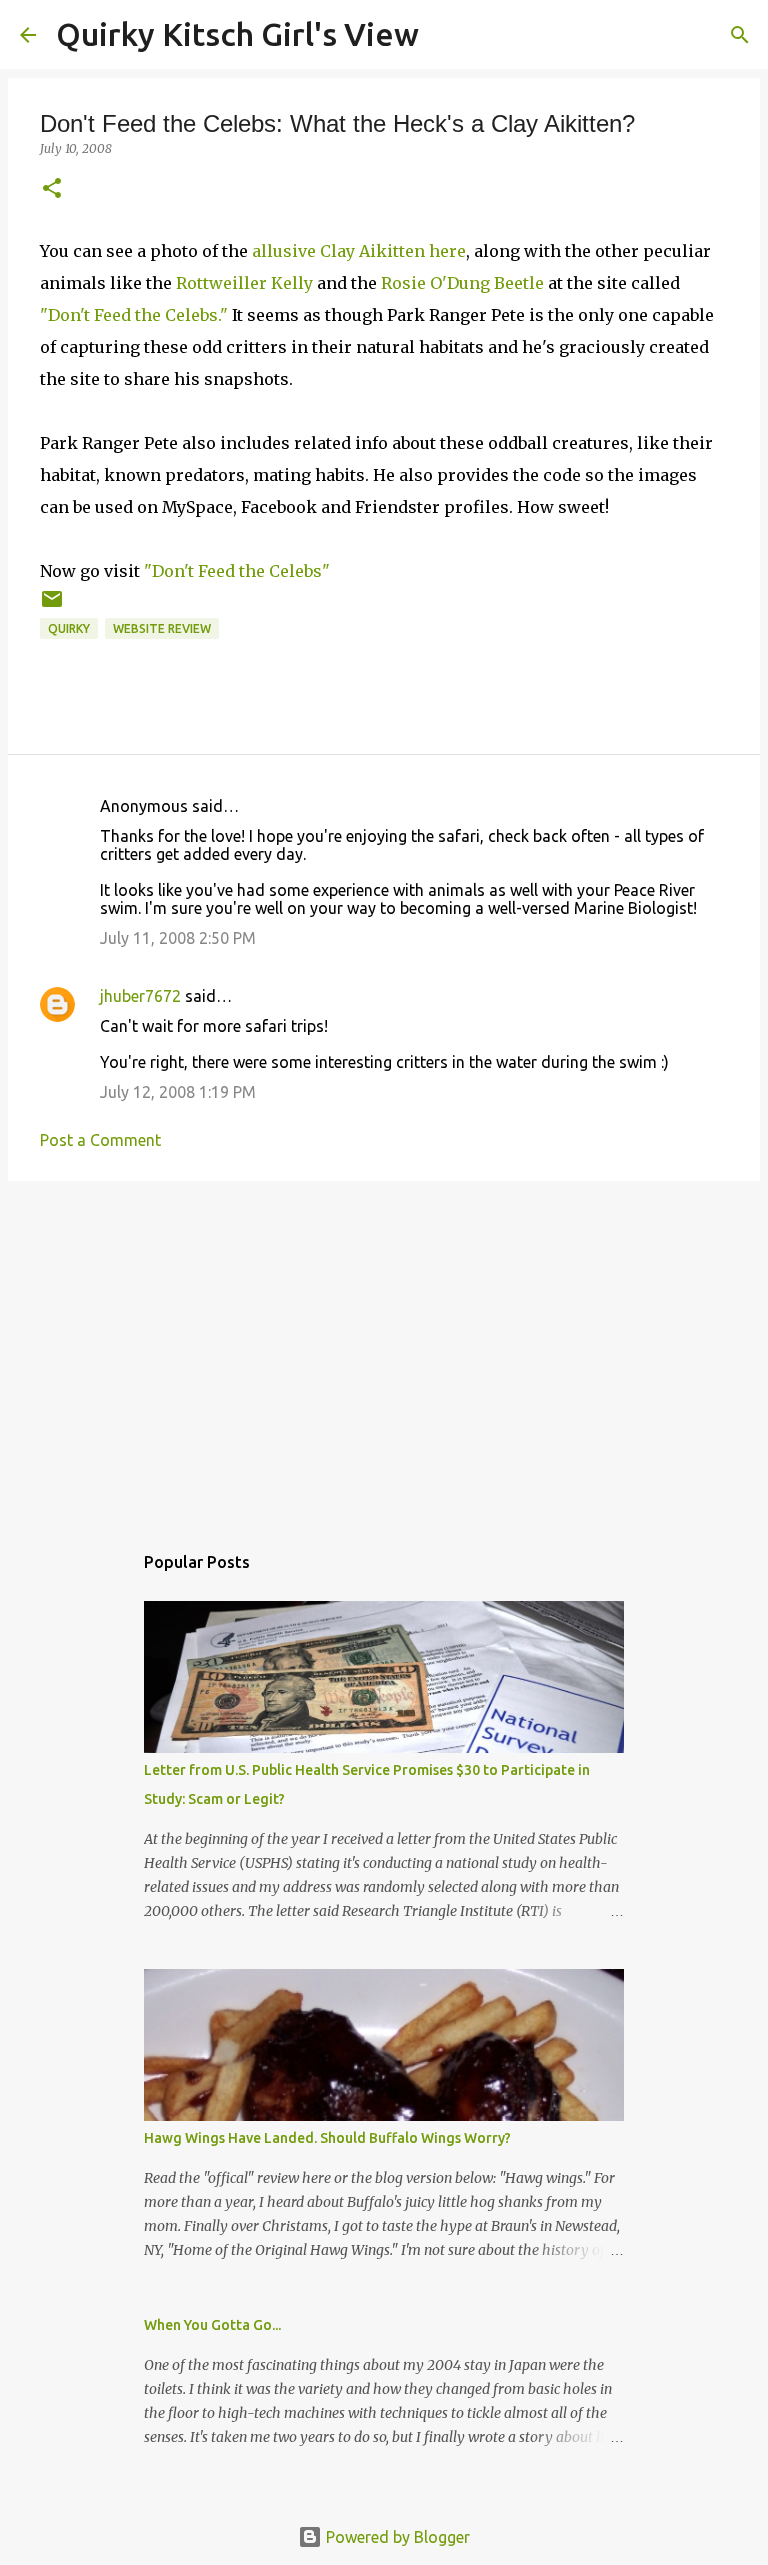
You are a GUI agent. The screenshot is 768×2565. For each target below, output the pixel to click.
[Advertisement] (384, 1351)
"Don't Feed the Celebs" (237, 571)
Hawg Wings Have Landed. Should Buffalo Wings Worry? (327, 2138)
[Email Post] (52, 606)
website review (162, 628)
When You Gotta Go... (212, 2325)
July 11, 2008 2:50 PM (178, 938)
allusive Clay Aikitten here (359, 251)
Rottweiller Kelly (244, 283)
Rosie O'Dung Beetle (462, 283)
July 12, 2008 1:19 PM (178, 1092)
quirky (69, 628)
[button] (52, 189)
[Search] (447, 35)
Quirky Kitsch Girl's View (237, 34)
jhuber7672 (140, 996)
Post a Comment (100, 1140)
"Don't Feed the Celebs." (134, 315)
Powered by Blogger (396, 2537)
